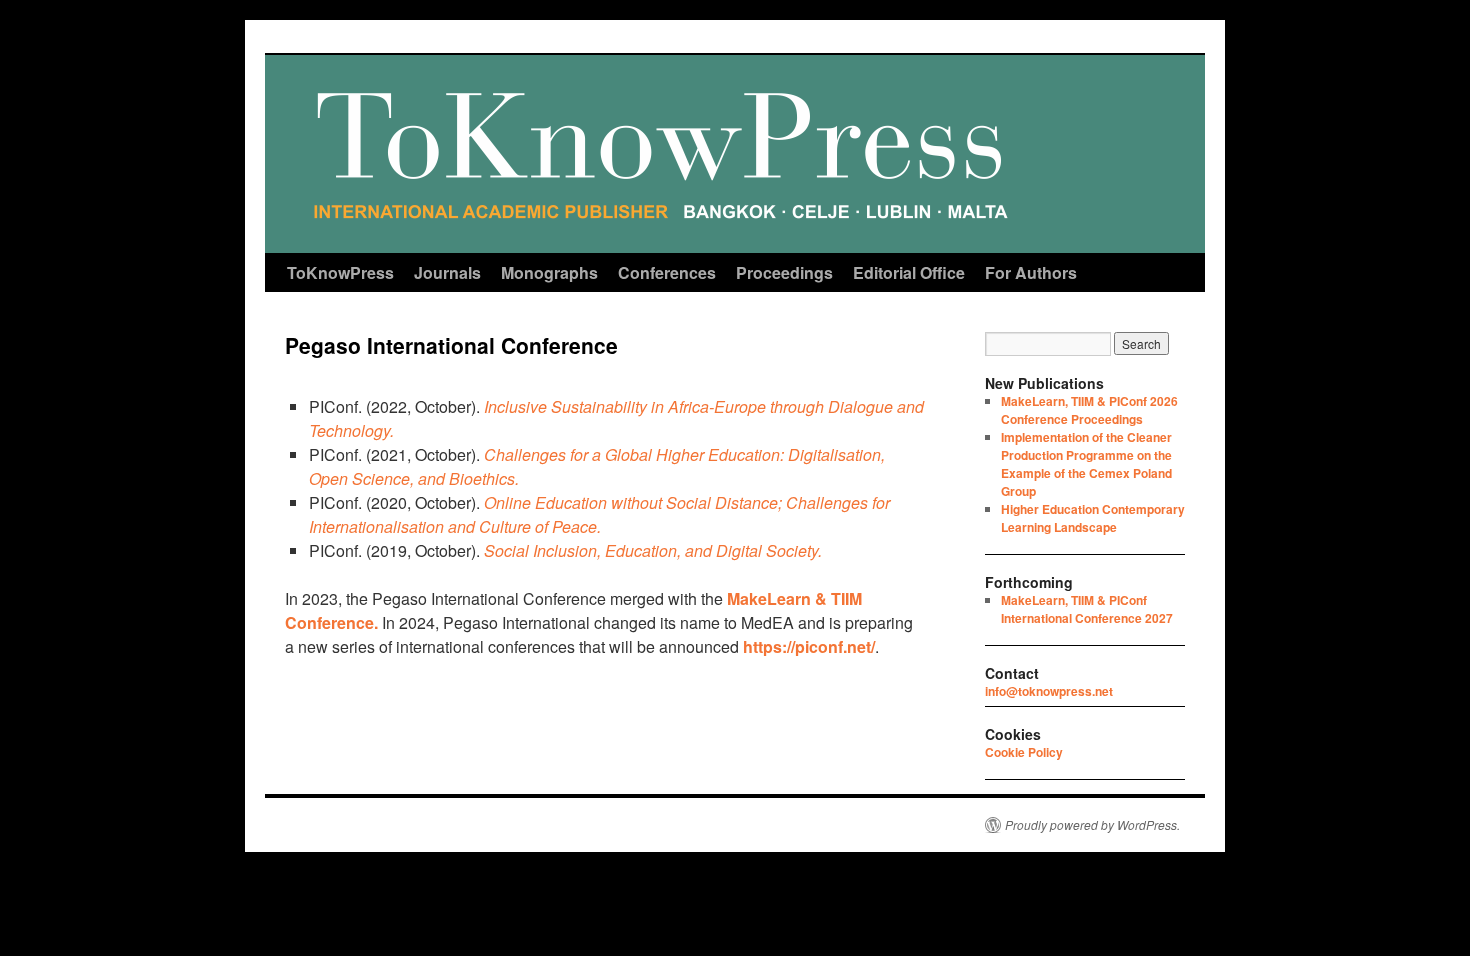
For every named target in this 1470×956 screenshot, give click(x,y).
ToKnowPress (340, 272)
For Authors (1031, 272)
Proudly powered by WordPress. (1092, 825)
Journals (447, 272)
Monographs (549, 272)
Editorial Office (909, 272)
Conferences (667, 272)
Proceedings (784, 272)
